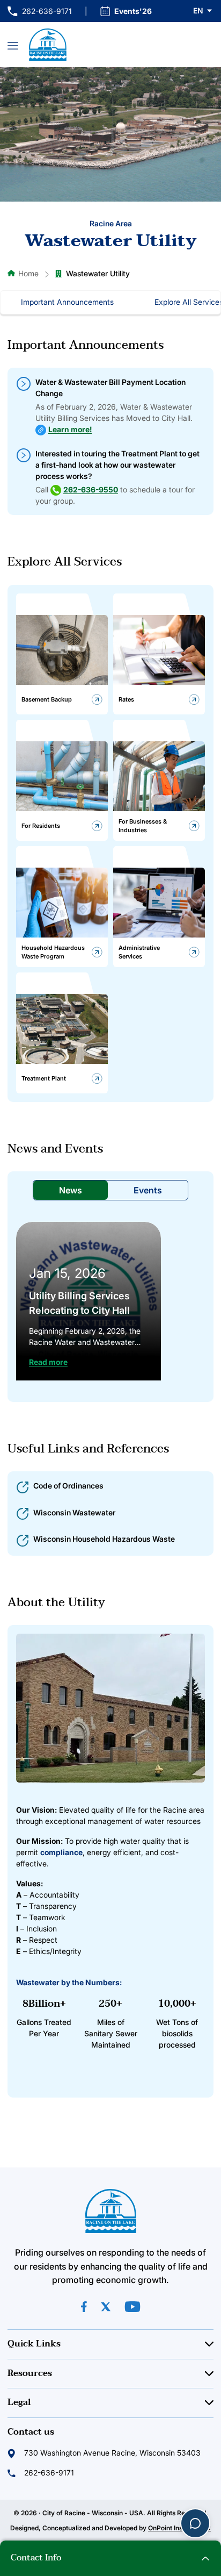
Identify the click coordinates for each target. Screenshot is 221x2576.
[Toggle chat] (195, 2523)
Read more (48, 1362)
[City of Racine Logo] (48, 45)
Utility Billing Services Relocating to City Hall (79, 1303)
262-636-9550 (91, 489)
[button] (203, 11)
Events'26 (133, 11)
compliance (61, 1852)
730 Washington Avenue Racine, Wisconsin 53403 (112, 2453)
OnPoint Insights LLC (179, 2528)
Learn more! (70, 429)
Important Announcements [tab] (67, 302)
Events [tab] (148, 1190)
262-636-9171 (40, 12)
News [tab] (71, 1190)
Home (28, 273)
